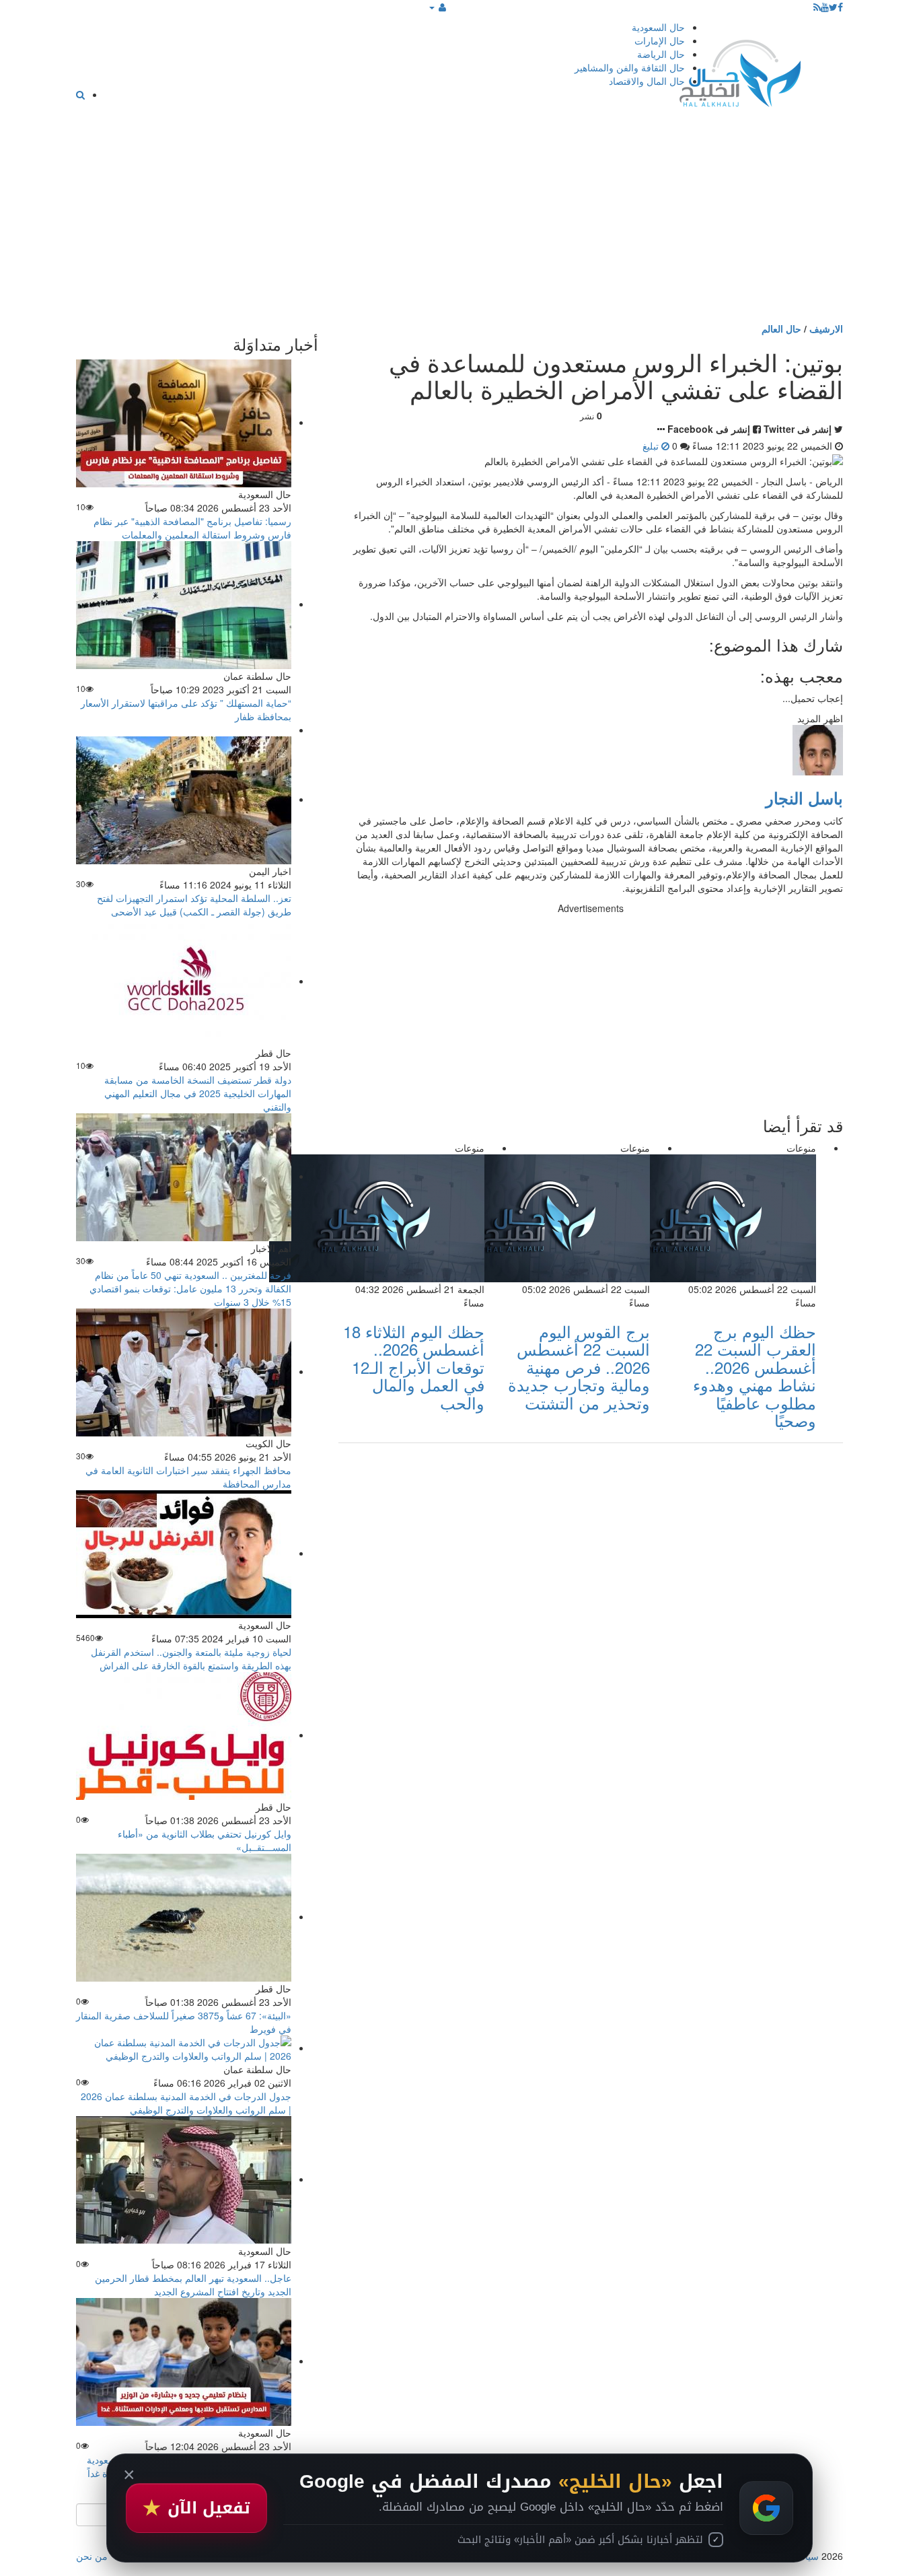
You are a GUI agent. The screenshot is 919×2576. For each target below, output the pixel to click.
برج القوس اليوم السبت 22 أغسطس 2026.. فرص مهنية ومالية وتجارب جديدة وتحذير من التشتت (579, 1367)
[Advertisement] (459, 221)
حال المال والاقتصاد (647, 81)
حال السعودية (658, 27)
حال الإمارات (660, 40)
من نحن (92, 2556)
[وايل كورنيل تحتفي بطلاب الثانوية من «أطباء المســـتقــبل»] (184, 1735)
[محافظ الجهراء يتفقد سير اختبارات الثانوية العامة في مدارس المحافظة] (184, 1371)
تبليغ (652, 446)
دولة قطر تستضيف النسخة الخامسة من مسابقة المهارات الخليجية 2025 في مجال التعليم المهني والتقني (198, 1093)
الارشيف (826, 328)
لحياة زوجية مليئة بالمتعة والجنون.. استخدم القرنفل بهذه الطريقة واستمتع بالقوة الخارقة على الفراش (191, 1659)
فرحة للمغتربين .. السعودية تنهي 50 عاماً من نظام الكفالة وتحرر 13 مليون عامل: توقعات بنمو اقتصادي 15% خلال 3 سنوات (190, 1288)
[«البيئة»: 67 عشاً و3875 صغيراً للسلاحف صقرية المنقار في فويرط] (184, 1916)
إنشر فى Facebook (709, 429)
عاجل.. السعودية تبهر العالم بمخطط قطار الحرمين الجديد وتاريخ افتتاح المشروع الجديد (193, 2285)
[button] (438, 7)
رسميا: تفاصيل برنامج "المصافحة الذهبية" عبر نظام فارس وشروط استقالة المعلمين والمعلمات (192, 528)
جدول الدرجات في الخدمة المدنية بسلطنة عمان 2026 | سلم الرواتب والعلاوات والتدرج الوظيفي (186, 2103)
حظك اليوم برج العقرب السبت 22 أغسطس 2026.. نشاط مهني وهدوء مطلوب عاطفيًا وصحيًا (755, 1376)
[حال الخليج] (740, 70)
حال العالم (781, 328)
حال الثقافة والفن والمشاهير (630, 67)
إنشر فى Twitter (798, 429)
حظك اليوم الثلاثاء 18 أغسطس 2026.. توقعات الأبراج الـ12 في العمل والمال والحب (414, 1367)
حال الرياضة (661, 54)
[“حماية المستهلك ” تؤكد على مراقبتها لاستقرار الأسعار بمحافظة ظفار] (184, 604)
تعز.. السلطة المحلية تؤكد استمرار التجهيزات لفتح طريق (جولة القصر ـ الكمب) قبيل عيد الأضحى (194, 905)
